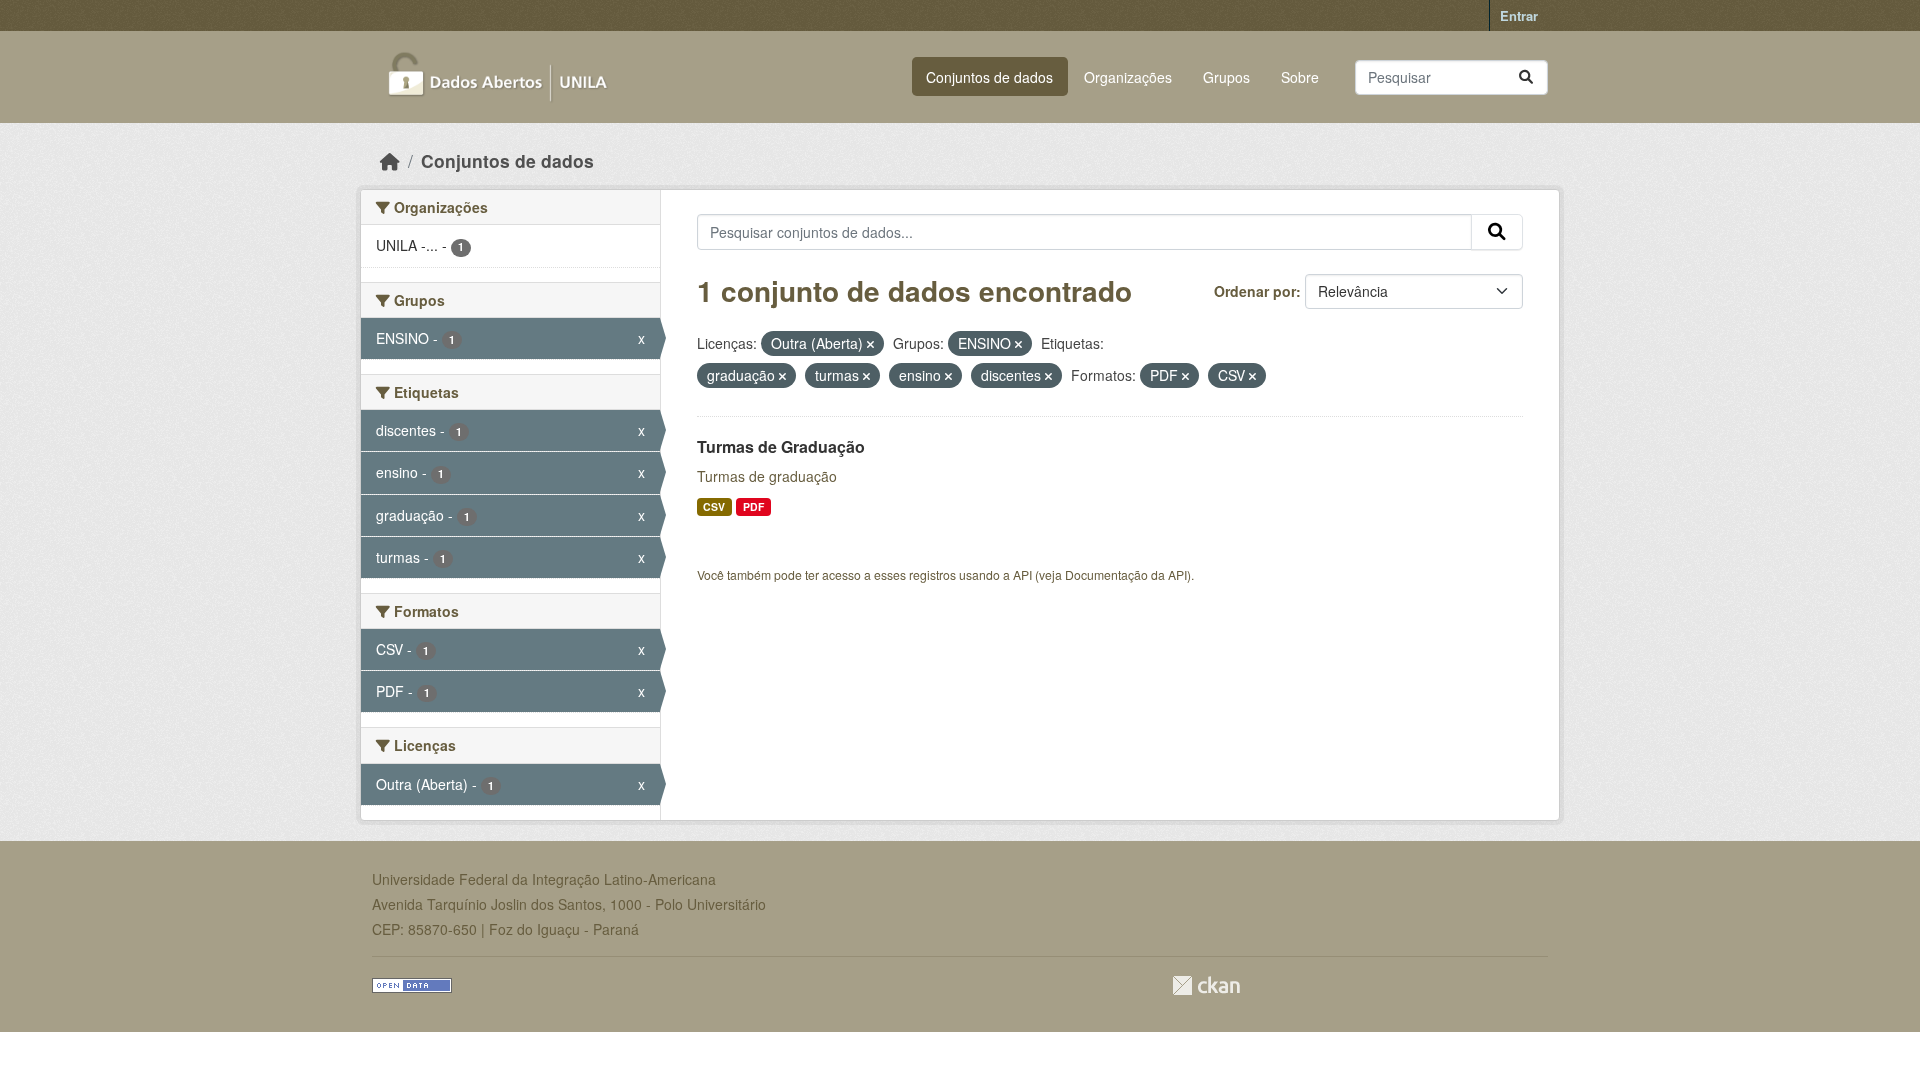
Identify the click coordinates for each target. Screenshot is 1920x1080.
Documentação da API (1126, 574)
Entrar (1519, 15)
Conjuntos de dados (989, 77)
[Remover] (870, 344)
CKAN (1206, 985)
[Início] (390, 160)
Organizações (1128, 77)
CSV (714, 506)
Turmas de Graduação (781, 446)
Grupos (1226, 77)
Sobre (1300, 77)
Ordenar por (1255, 291)
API (1022, 574)
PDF (753, 506)
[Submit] (1526, 77)
